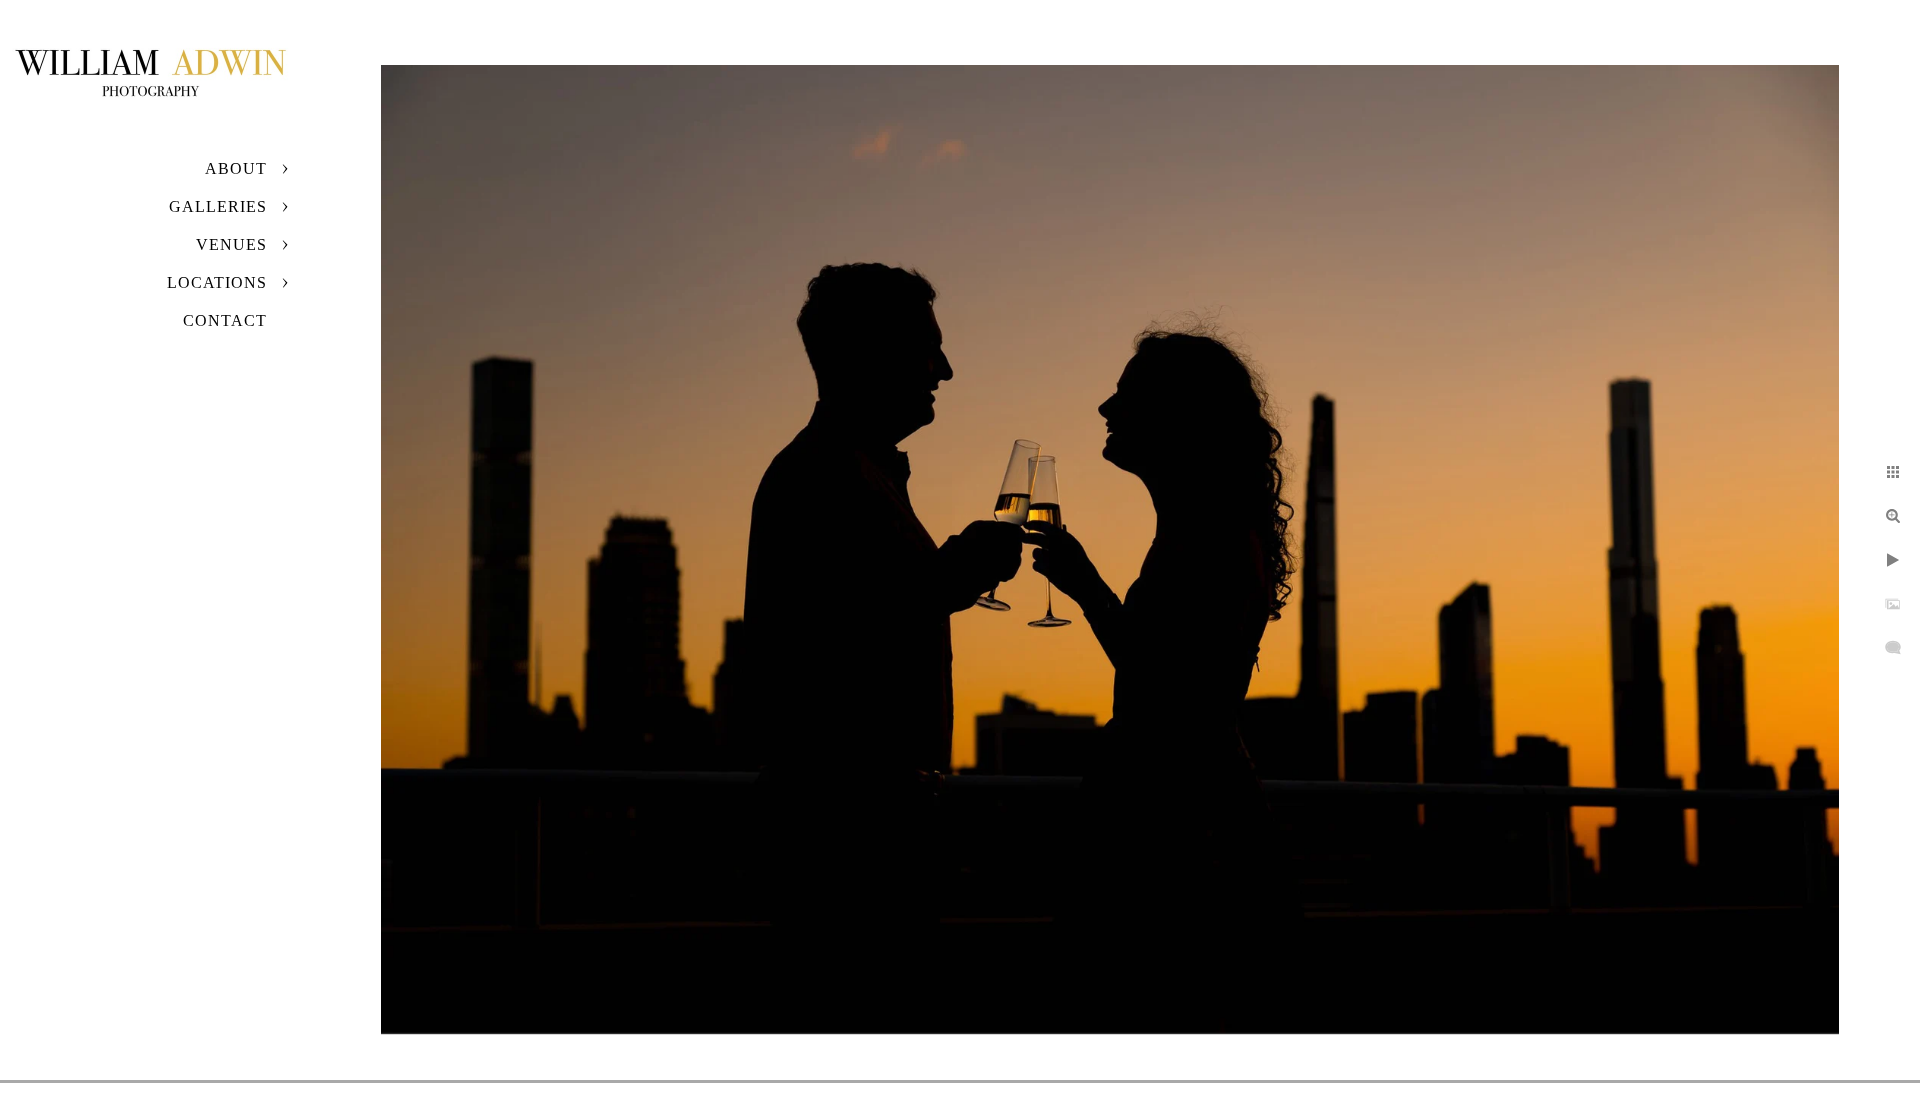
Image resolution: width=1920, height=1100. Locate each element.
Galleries (218, 206)
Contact (225, 320)
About (236, 168)
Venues (231, 244)
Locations (217, 282)
